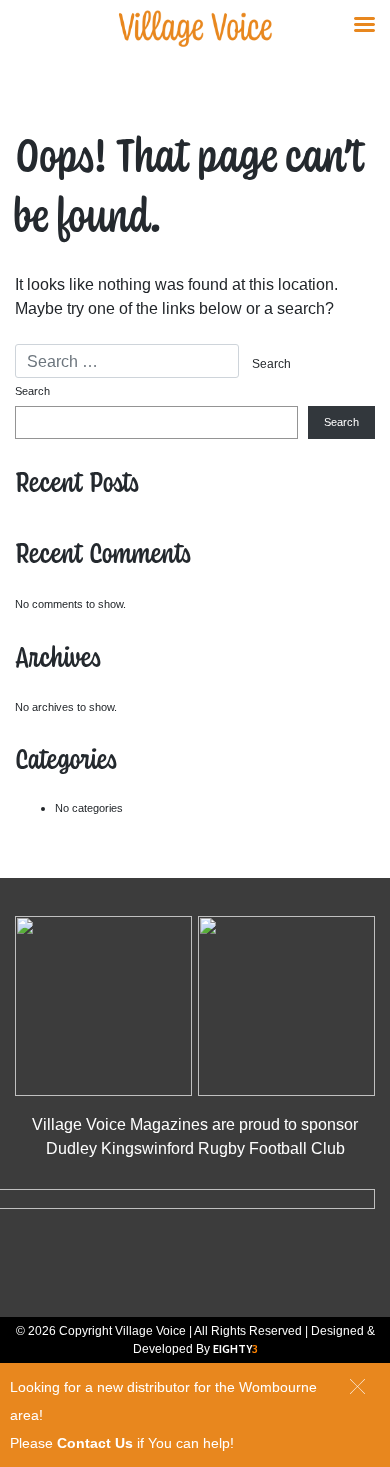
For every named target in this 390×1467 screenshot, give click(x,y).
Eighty (235, 1348)
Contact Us (95, 1443)
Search (32, 391)
